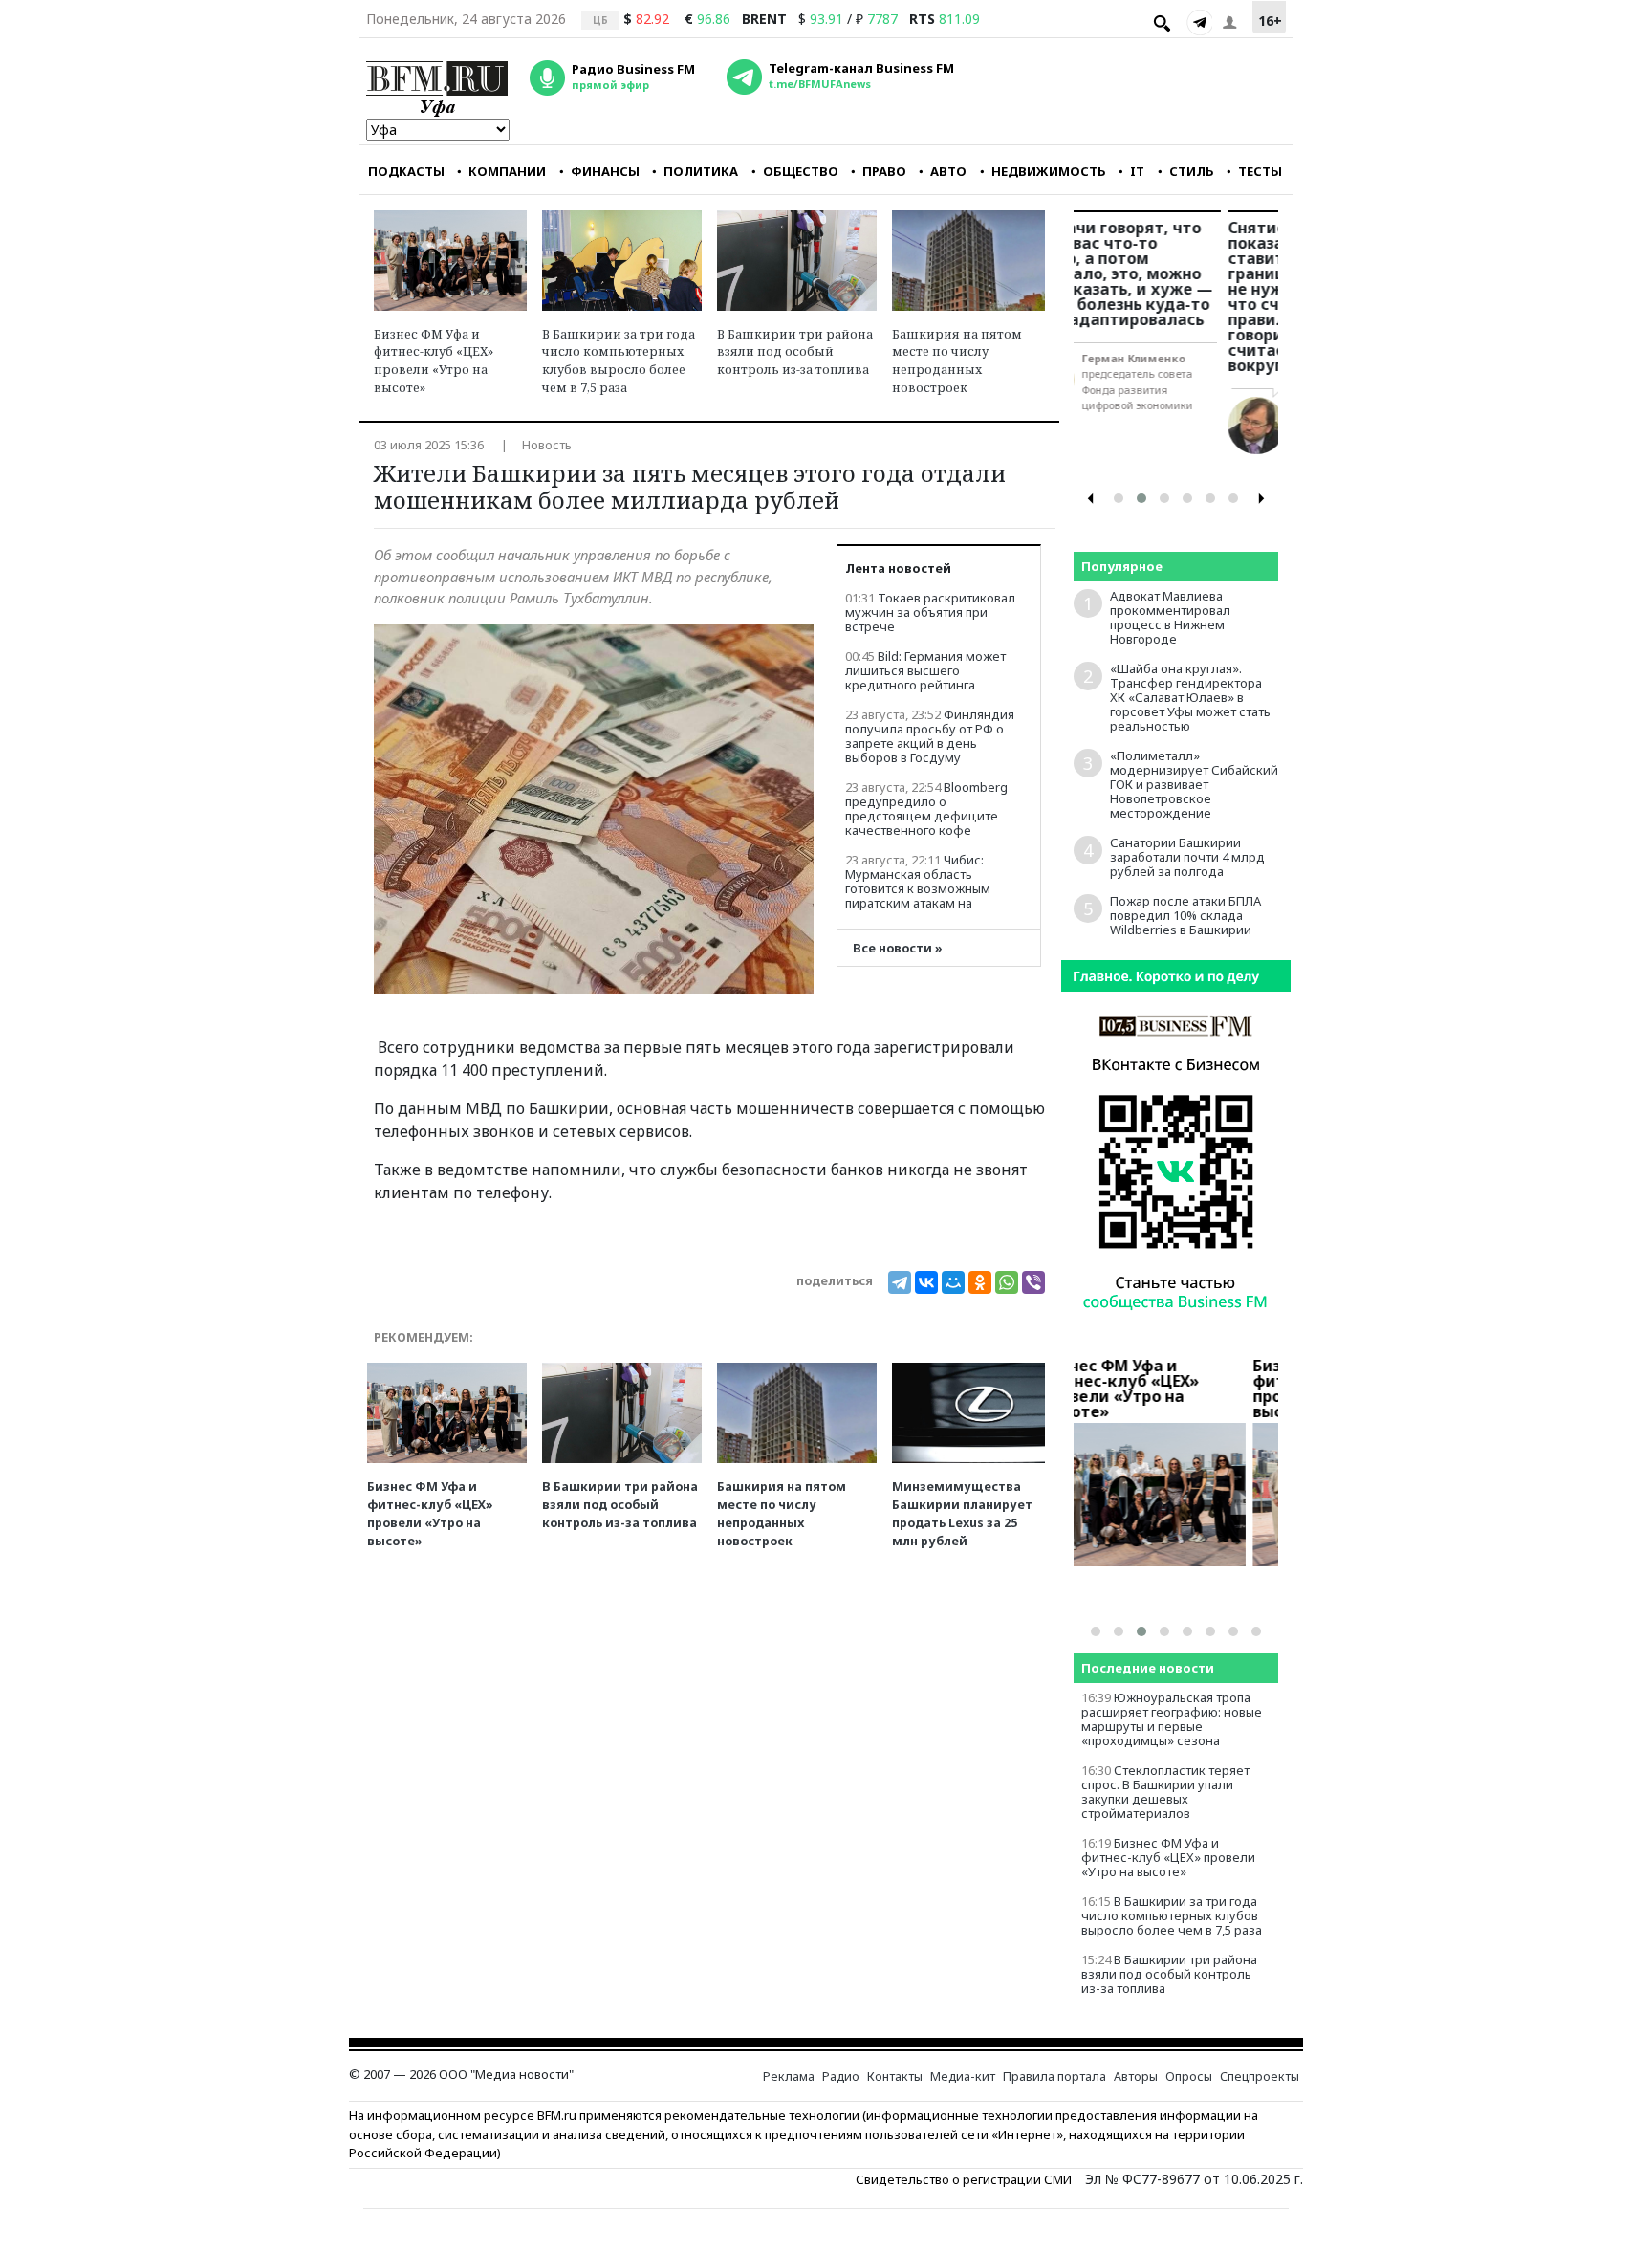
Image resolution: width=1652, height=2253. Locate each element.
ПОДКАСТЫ (406, 171)
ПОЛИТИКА (701, 171)
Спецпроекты (1260, 2077)
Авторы (1136, 2077)
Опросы (1189, 2077)
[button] (1119, 498)
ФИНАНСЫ (605, 171)
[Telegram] (1199, 22)
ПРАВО (884, 171)
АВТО (948, 171)
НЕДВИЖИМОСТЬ (1049, 171)
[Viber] (1033, 1282)
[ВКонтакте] (926, 1282)
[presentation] (1091, 499)
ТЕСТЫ (1260, 171)
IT (1137, 171)
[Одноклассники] (980, 1282)
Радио (841, 2077)
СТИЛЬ (1192, 171)
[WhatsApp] (1007, 1282)
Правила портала (1054, 2077)
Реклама (789, 2077)
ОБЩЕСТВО (801, 171)
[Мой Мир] (953, 1282)
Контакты (895, 2077)
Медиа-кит (963, 2077)
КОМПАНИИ (507, 171)
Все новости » (898, 948)
